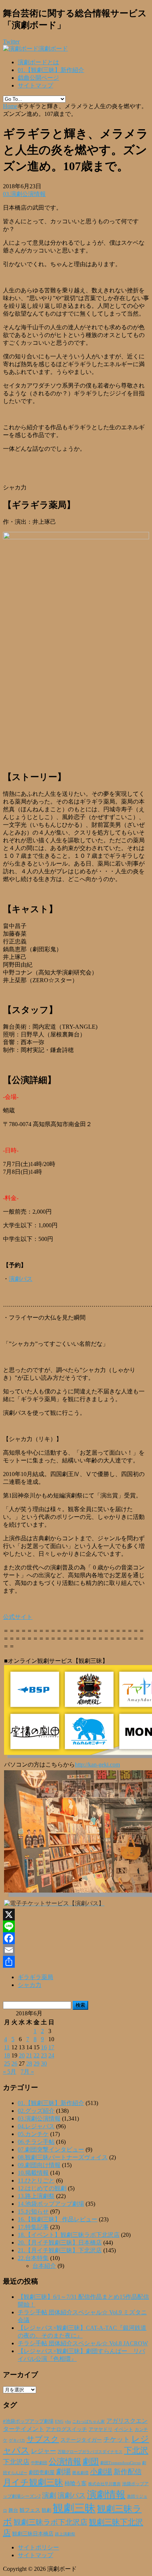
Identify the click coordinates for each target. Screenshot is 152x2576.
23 (44, 2055)
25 (7, 2063)
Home (10, 106)
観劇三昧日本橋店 (33, 2534)
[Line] (76, 1926)
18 (7, 2055)
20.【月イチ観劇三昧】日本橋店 (60, 2243)
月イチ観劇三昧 (33, 2482)
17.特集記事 (33, 2227)
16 (44, 2047)
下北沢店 (16, 2462)
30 (44, 2063)
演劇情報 (106, 2495)
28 (29, 2063)
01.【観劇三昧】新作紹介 (51, 70)
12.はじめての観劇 (42, 2188)
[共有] (76, 1962)
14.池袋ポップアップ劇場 (51, 2204)
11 (7, 2047)
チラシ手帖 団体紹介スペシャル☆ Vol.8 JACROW (83, 2343)
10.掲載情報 (33, 2173)
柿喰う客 (76, 2483)
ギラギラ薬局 (35, 1977)
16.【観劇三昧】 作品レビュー (58, 2219)
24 (51, 2055)
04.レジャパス (36, 2126)
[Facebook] (76, 1938)
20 (22, 2055)
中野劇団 (39, 2463)
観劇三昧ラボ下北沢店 (51, 2522)
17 (51, 2047)
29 (37, 2063)
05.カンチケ (33, 2134)
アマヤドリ (101, 2429)
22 (37, 2055)
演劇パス (21, 1279)
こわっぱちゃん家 (89, 2422)
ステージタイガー (81, 2440)
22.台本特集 (33, 2258)
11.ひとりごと (36, 2181)
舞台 (13, 2510)
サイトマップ (35, 85)
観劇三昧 (74, 2508)
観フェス (30, 2510)
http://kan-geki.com (97, 1765)
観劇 (46, 2510)
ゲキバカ (17, 2440)
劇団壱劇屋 (42, 2472)
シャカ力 (30, 1985)
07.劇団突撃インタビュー (51, 2149)
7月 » (27, 2072)
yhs (68, 2421)
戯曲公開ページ (38, 78)
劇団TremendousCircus (120, 2463)
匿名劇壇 (80, 2473)
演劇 (49, 2495)
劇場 (63, 2472)
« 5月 (10, 2072)
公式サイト (18, 1617)
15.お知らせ (33, 2212)
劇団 (91, 2462)
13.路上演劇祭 (36, 2196)
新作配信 (128, 2472)
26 (14, 2063)
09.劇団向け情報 (39, 2165)
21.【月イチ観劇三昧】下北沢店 (60, 2250)
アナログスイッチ (66, 2429)
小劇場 (101, 2472)
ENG (59, 2421)
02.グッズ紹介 (36, 2111)
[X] (76, 1915)
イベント (124, 2429)
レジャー (44, 2451)
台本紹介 (44, 2266)
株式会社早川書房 (104, 2484)
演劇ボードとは (38, 62)
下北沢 (136, 2451)
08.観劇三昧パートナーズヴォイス (63, 2157)
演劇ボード (53, 49)
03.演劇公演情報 (24, 194)
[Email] (76, 1950)
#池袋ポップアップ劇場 (28, 2421)
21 (29, 2055)
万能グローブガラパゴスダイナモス (90, 2452)
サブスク (43, 2439)
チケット (117, 2439)
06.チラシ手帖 (36, 2142)
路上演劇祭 (65, 2534)
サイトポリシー (38, 2547)
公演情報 (65, 2462)
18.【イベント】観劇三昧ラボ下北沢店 (69, 2235)
